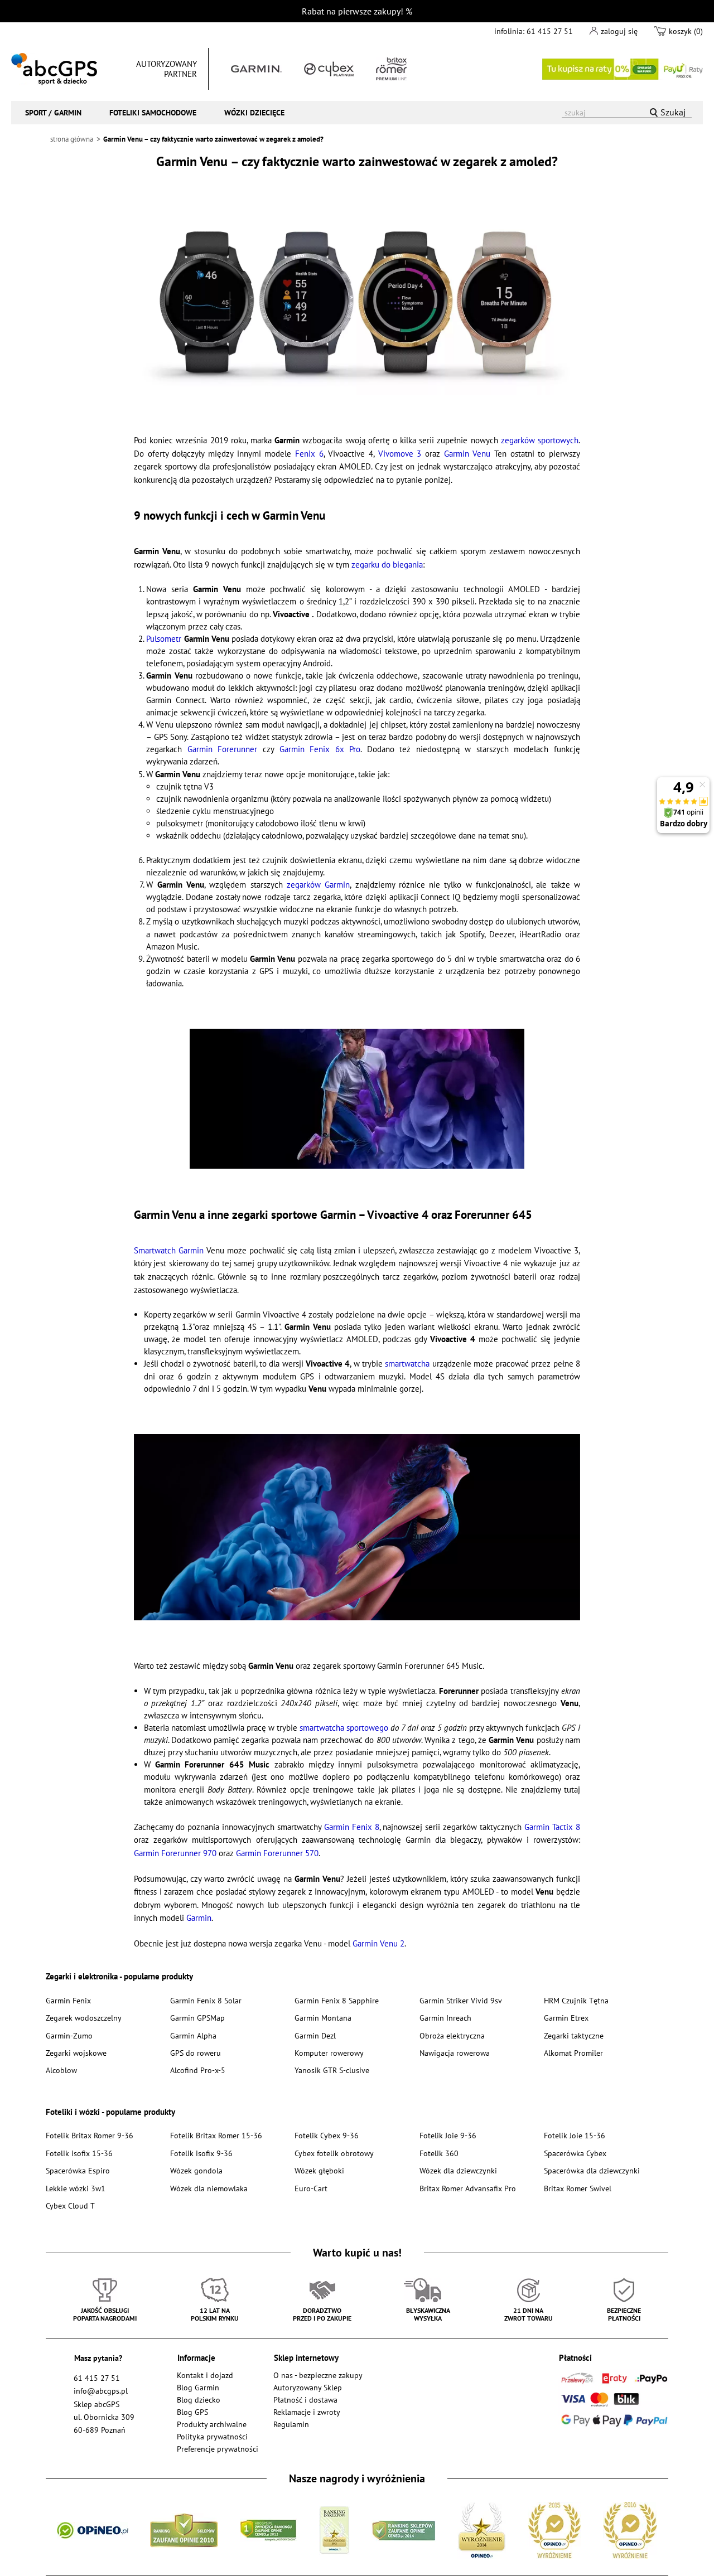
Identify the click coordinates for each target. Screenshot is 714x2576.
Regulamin (291, 2424)
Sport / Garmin (53, 112)
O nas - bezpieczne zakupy (318, 2375)
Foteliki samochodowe (153, 112)
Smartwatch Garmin (169, 1250)
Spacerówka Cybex (575, 2153)
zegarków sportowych (540, 440)
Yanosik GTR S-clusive (332, 2070)
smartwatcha (407, 1364)
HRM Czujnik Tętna (576, 2000)
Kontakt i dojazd (205, 2375)
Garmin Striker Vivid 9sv (461, 2000)
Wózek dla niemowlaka (209, 2188)
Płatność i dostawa (305, 2400)
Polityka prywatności (212, 2436)
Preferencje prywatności (218, 2449)
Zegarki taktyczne (574, 2035)
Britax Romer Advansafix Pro (468, 2188)
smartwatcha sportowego (344, 1728)
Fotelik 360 (439, 2153)
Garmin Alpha (193, 2035)
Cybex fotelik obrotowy (334, 2153)
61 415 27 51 (550, 31)
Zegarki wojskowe (76, 2053)
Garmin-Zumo (69, 2035)
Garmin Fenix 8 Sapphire (337, 2000)
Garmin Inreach (445, 2018)
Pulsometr (164, 639)
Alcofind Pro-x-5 (198, 2070)
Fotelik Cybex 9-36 (327, 2135)
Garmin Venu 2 (378, 1943)
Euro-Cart (311, 2188)
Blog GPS (192, 2412)
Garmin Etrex (566, 2018)
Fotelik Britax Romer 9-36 (90, 2135)
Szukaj (673, 112)
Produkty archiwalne (212, 2424)
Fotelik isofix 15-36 (79, 2153)
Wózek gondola (196, 2170)
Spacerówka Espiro (78, 2170)
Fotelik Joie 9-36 (448, 2135)
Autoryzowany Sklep (308, 2387)
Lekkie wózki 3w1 (76, 2188)
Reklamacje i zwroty (307, 2412)
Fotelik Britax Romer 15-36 (216, 2135)
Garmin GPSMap (197, 2018)
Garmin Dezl (315, 2035)
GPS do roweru (196, 2053)
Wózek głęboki (319, 2170)
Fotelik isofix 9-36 (201, 2153)
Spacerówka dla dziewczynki (592, 2170)
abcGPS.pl (54, 69)
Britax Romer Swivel (578, 2188)
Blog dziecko (199, 2400)
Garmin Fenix (68, 2000)
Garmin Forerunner (223, 749)
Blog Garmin (198, 2387)
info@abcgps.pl (101, 2391)
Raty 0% (623, 69)
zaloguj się (619, 31)
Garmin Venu (467, 454)
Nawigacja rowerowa (455, 2053)
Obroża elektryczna (452, 2035)
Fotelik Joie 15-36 (575, 2135)
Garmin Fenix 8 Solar (206, 2000)
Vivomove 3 (400, 454)
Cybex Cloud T (70, 2205)
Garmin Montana (323, 2018)
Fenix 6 (309, 454)
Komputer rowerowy (329, 2053)
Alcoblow (61, 2070)
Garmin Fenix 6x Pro (320, 749)
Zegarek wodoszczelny (84, 2018)
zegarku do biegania (387, 565)
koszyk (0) (686, 31)
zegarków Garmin (318, 885)
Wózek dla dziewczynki (458, 2170)
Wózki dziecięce (254, 112)
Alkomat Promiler (573, 2053)
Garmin (199, 1918)
